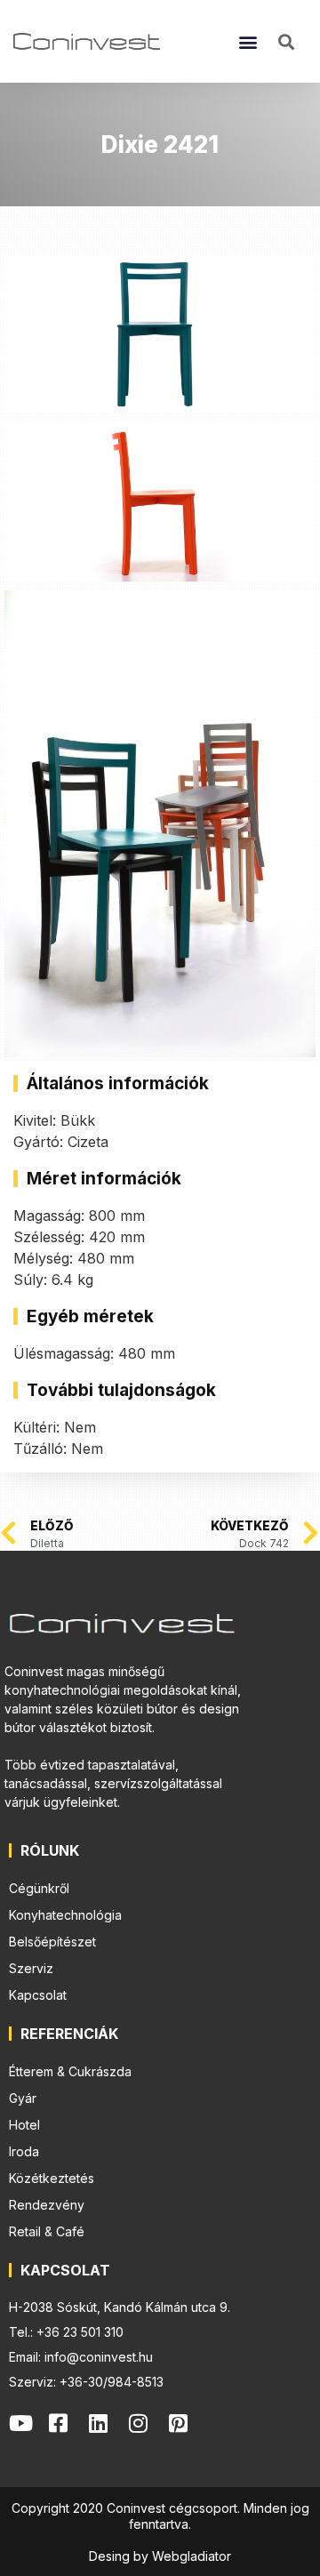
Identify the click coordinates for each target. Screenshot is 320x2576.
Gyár (23, 2098)
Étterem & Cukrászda (70, 2071)
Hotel (24, 2125)
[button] (248, 41)
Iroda (24, 2151)
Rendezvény (47, 2205)
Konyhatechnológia (65, 1915)
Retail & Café (47, 2231)
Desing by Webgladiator (160, 2556)
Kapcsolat (38, 1995)
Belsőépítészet (52, 1942)
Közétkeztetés (52, 2178)
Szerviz (31, 1968)
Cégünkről (39, 1888)
